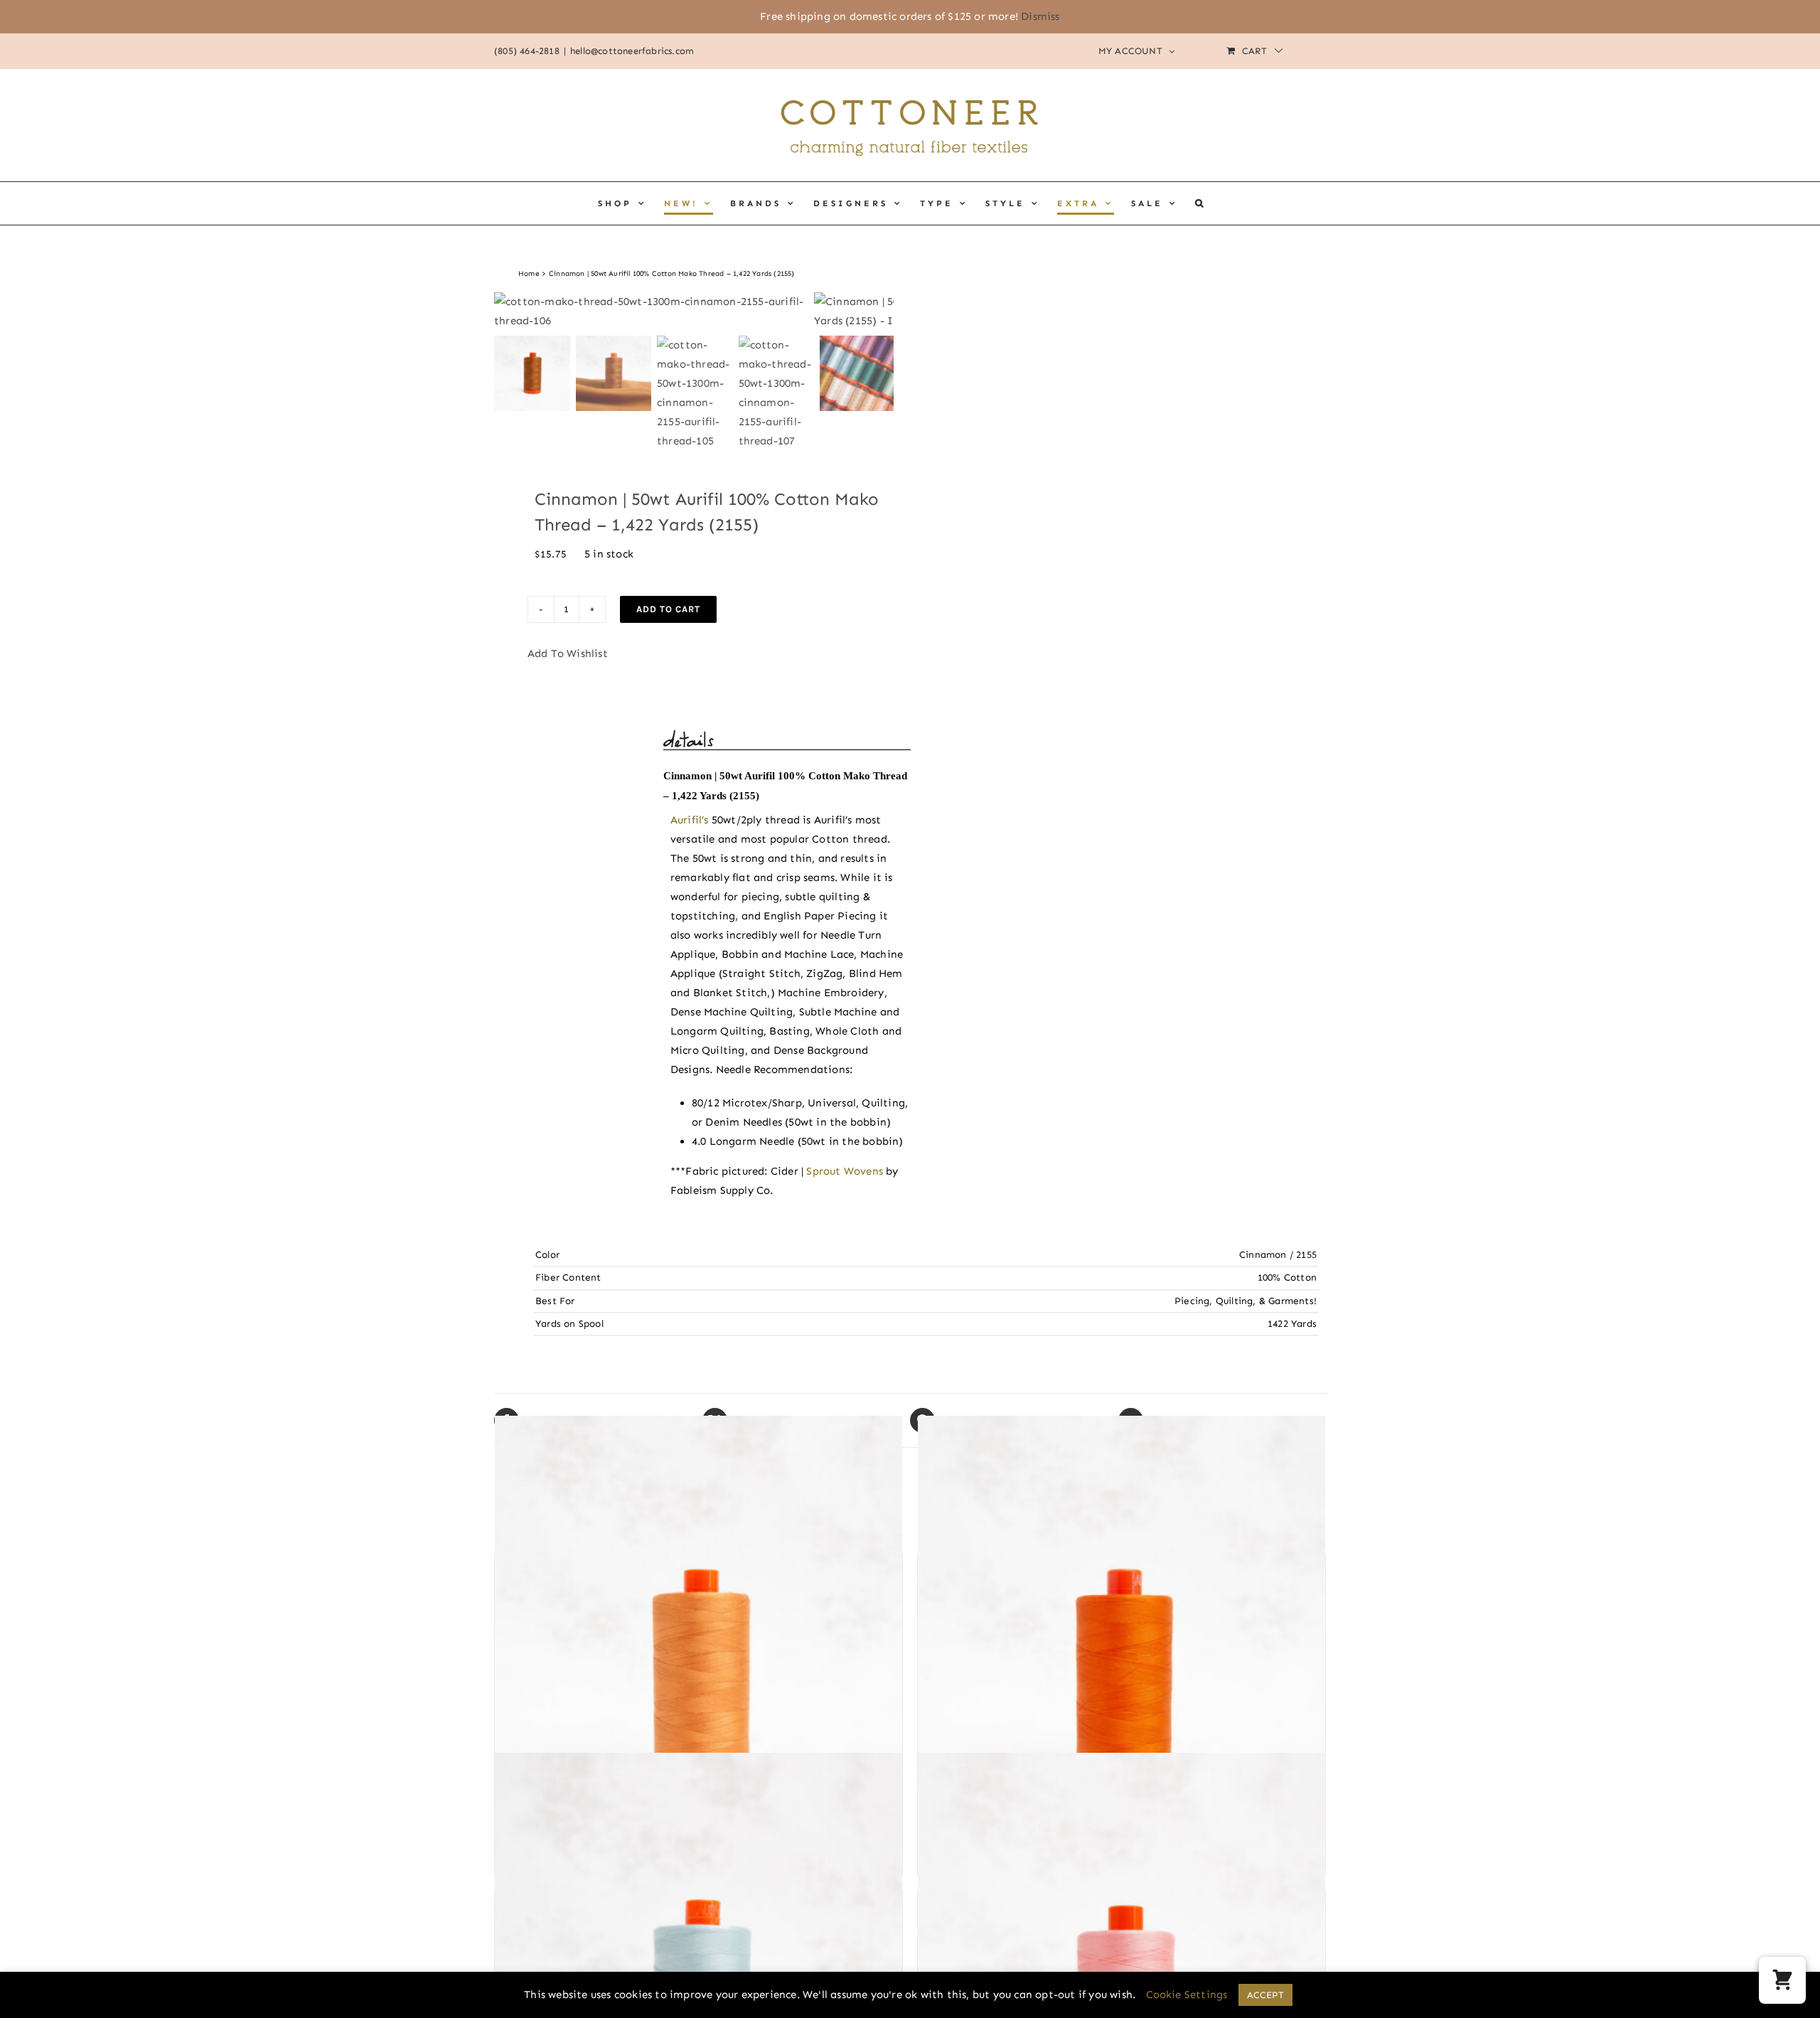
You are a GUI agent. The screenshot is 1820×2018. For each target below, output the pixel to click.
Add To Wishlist (568, 653)
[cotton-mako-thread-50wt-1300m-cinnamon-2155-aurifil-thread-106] (654, 311)
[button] (1200, 203)
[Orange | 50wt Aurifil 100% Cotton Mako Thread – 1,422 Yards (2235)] (1122, 1682)
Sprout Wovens (845, 1171)
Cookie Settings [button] (1187, 1995)
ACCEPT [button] (1265, 1995)
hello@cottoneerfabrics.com (632, 51)
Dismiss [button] (1040, 16)
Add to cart (668, 609)
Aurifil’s (690, 820)
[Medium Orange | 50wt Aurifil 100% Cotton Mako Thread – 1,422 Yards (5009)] (698, 1682)
